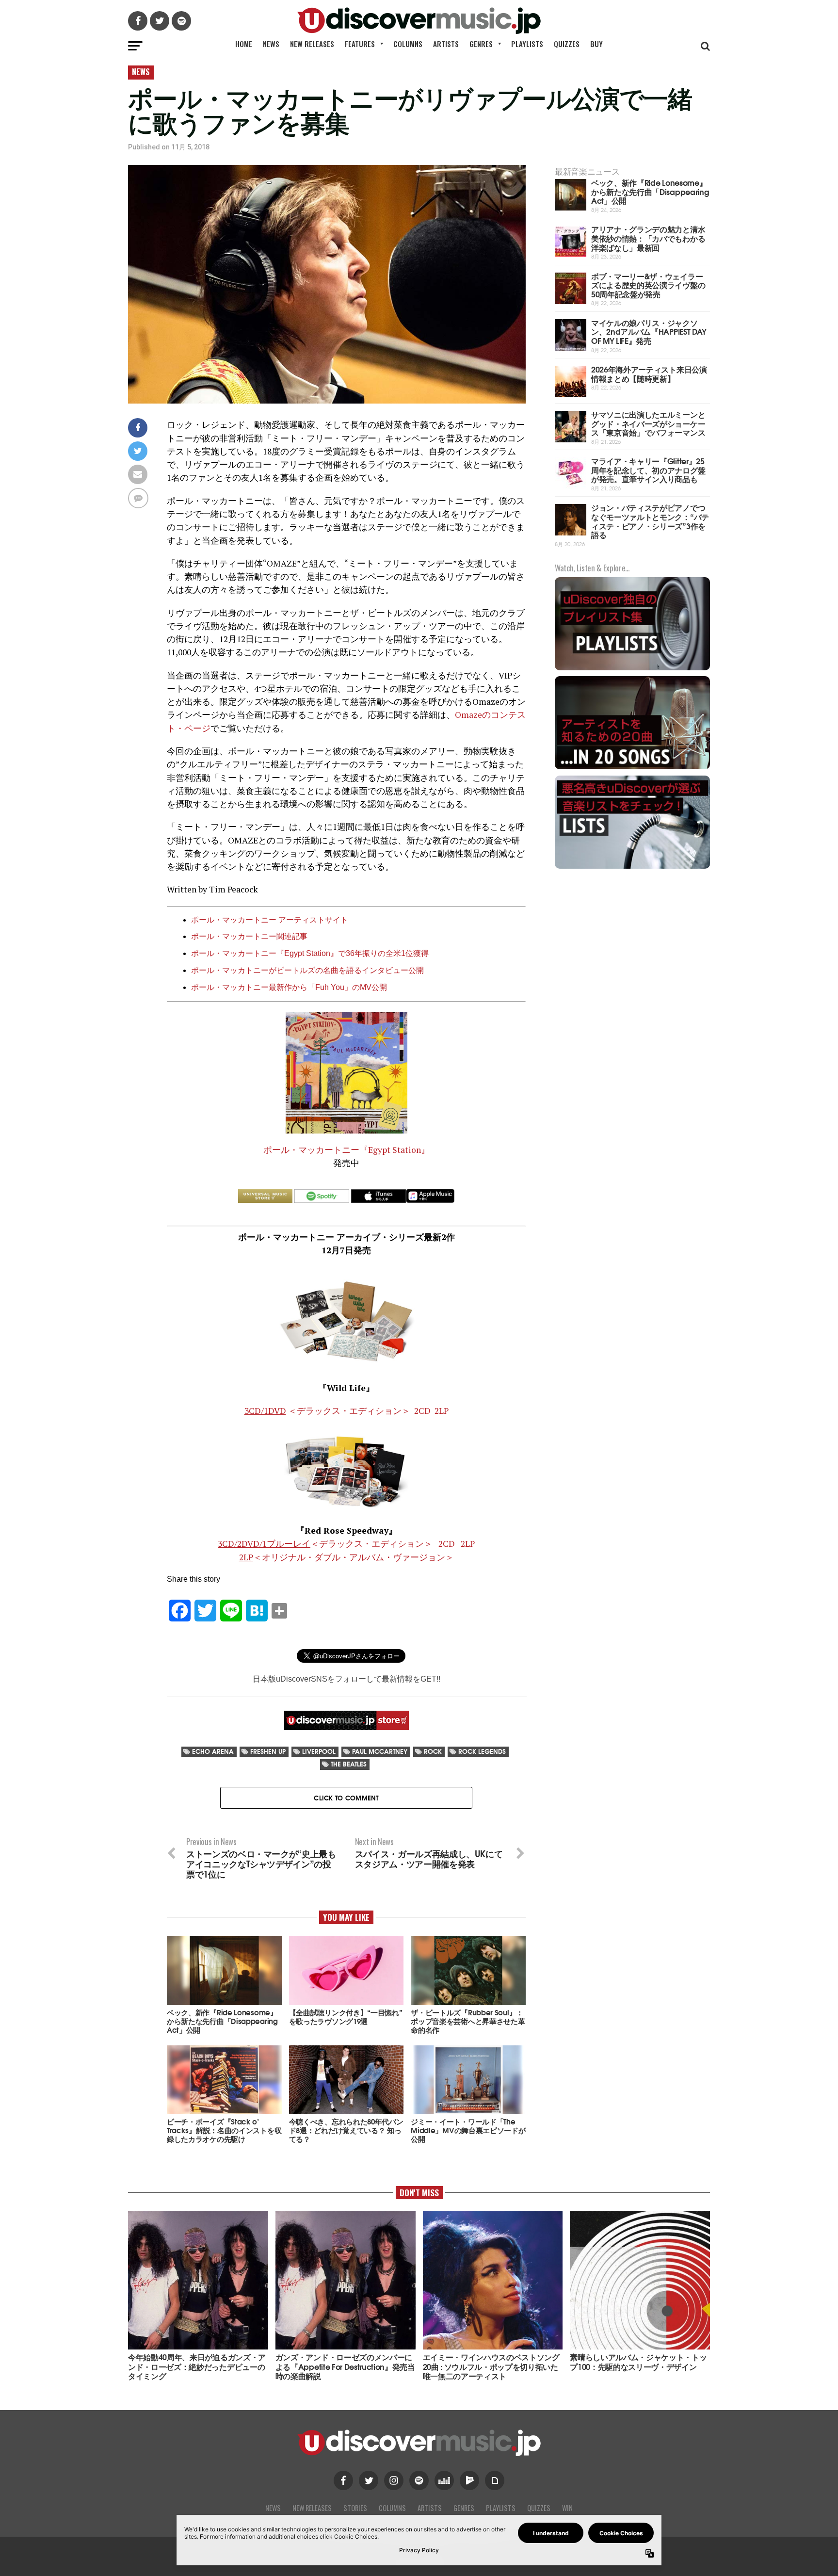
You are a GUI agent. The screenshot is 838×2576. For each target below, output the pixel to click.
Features (360, 44)
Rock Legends (482, 1751)
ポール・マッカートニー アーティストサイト (270, 920)
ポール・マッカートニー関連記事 (249, 936)
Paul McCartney (380, 1751)
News (271, 44)
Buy (596, 44)
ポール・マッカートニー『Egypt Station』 (346, 1150)
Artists (446, 44)
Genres (481, 44)
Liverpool (319, 1751)
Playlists (527, 44)
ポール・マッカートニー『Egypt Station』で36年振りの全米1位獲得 (310, 953)
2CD (422, 1411)
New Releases (312, 44)
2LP (442, 1411)
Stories (355, 2508)
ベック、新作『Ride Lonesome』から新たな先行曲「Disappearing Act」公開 (650, 191)
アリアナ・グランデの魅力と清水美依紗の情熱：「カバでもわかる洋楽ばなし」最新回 (648, 238)
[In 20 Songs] (632, 768)
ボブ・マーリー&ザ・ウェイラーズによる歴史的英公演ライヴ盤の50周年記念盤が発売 (648, 285)
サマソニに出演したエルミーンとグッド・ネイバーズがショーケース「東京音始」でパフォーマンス (648, 423)
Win (567, 2508)
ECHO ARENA (213, 1751)
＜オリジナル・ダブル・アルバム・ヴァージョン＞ (346, 1557)
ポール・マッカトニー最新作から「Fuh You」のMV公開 (289, 987)
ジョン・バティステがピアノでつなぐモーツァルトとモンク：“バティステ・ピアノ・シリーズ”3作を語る (650, 521)
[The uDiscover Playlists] (632, 669)
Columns (408, 44)
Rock (433, 1751)
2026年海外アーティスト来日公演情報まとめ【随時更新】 (649, 373)
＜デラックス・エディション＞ (327, 1411)
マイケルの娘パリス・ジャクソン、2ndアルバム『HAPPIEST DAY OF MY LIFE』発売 (649, 331)
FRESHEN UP (268, 1751)
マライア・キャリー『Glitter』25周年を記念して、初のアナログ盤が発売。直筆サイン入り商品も (648, 470)
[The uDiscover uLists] (632, 867)
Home (244, 44)
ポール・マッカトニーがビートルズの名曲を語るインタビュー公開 (307, 970)
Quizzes (567, 44)
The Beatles (349, 1764)
